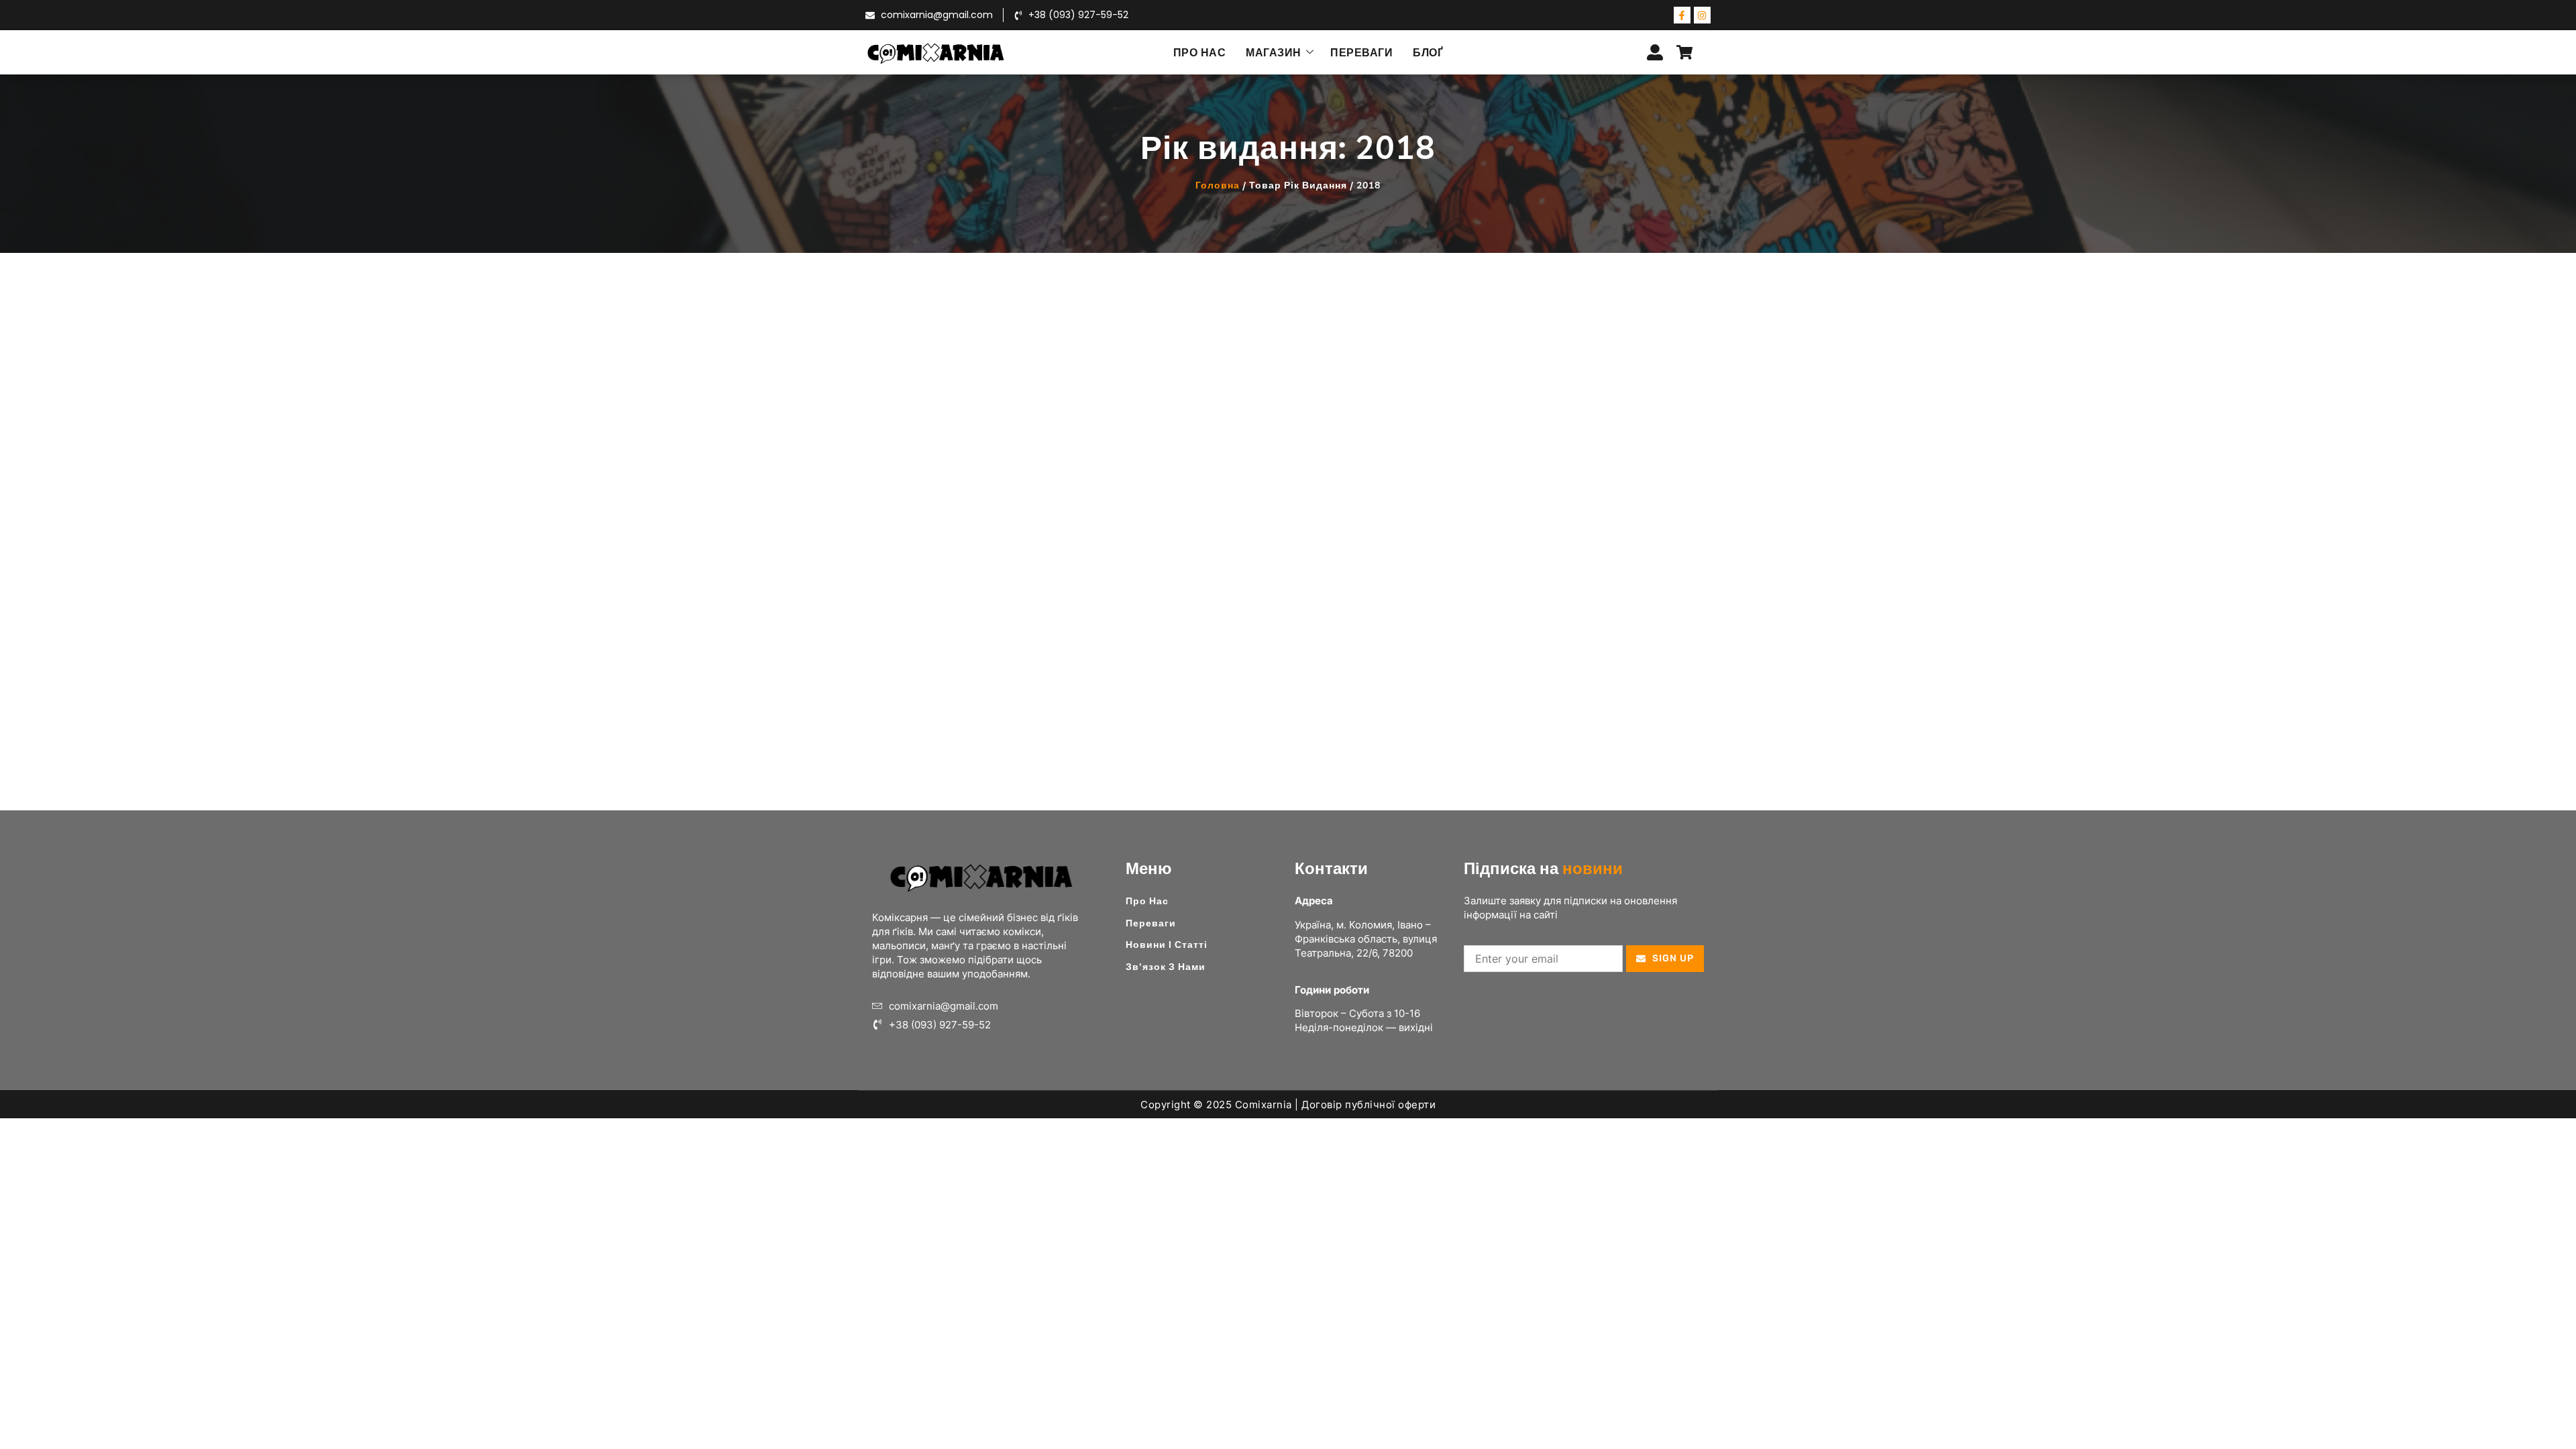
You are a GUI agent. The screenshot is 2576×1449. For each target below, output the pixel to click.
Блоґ (1428, 52)
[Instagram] (1702, 15)
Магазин (1274, 52)
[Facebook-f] (1682, 15)
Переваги (1361, 52)
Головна (1218, 185)
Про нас (1200, 52)
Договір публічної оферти (1368, 1105)
